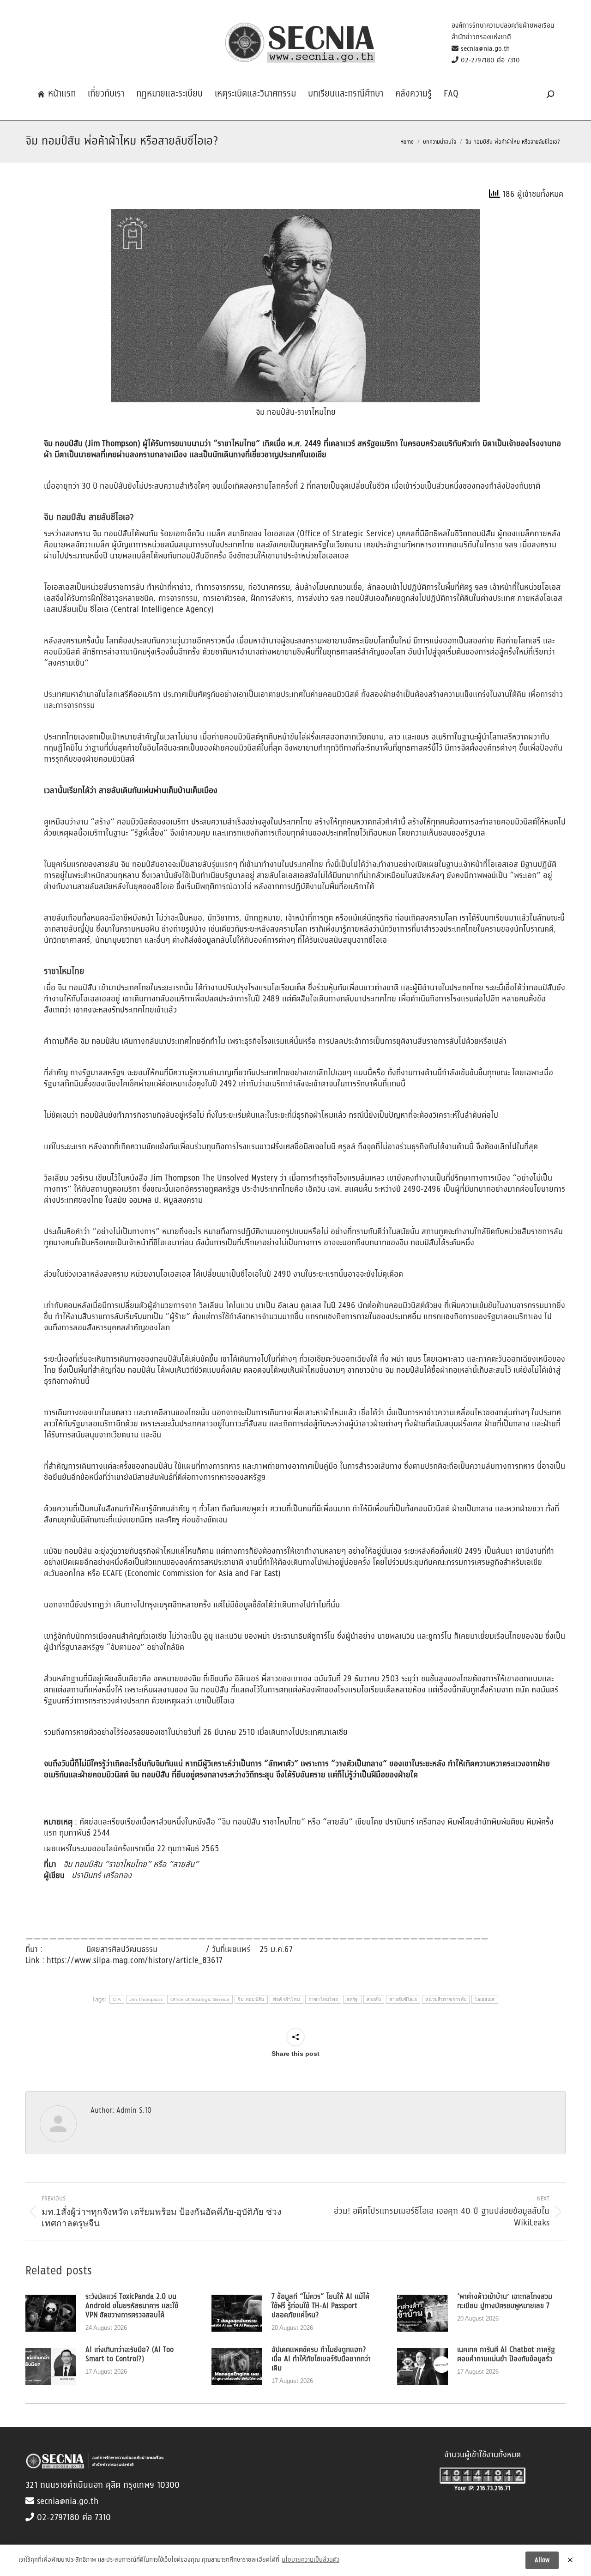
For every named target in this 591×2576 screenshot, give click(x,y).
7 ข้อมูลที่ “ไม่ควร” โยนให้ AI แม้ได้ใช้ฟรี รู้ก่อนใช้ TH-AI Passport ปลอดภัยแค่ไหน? (320, 2306)
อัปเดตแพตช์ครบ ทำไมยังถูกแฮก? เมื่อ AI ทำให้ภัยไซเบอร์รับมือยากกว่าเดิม (321, 2359)
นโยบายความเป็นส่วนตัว (311, 2560)
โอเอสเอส (485, 1999)
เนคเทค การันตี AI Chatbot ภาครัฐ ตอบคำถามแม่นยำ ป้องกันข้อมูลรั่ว (506, 2355)
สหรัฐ (352, 1999)
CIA (117, 1999)
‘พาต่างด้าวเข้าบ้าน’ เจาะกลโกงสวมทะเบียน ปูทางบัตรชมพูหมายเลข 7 (505, 2302)
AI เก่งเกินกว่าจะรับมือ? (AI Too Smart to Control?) (130, 2355)
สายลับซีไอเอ (403, 1999)
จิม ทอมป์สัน (251, 1999)
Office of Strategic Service (200, 1999)
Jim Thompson (146, 1999)
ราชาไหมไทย (323, 1999)
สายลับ (374, 1999)
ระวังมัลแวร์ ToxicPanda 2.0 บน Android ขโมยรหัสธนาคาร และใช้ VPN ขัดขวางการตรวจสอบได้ (132, 2306)
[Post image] (51, 2313)
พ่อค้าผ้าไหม (287, 1999)
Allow (542, 2560)
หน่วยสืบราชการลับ (446, 1999)
